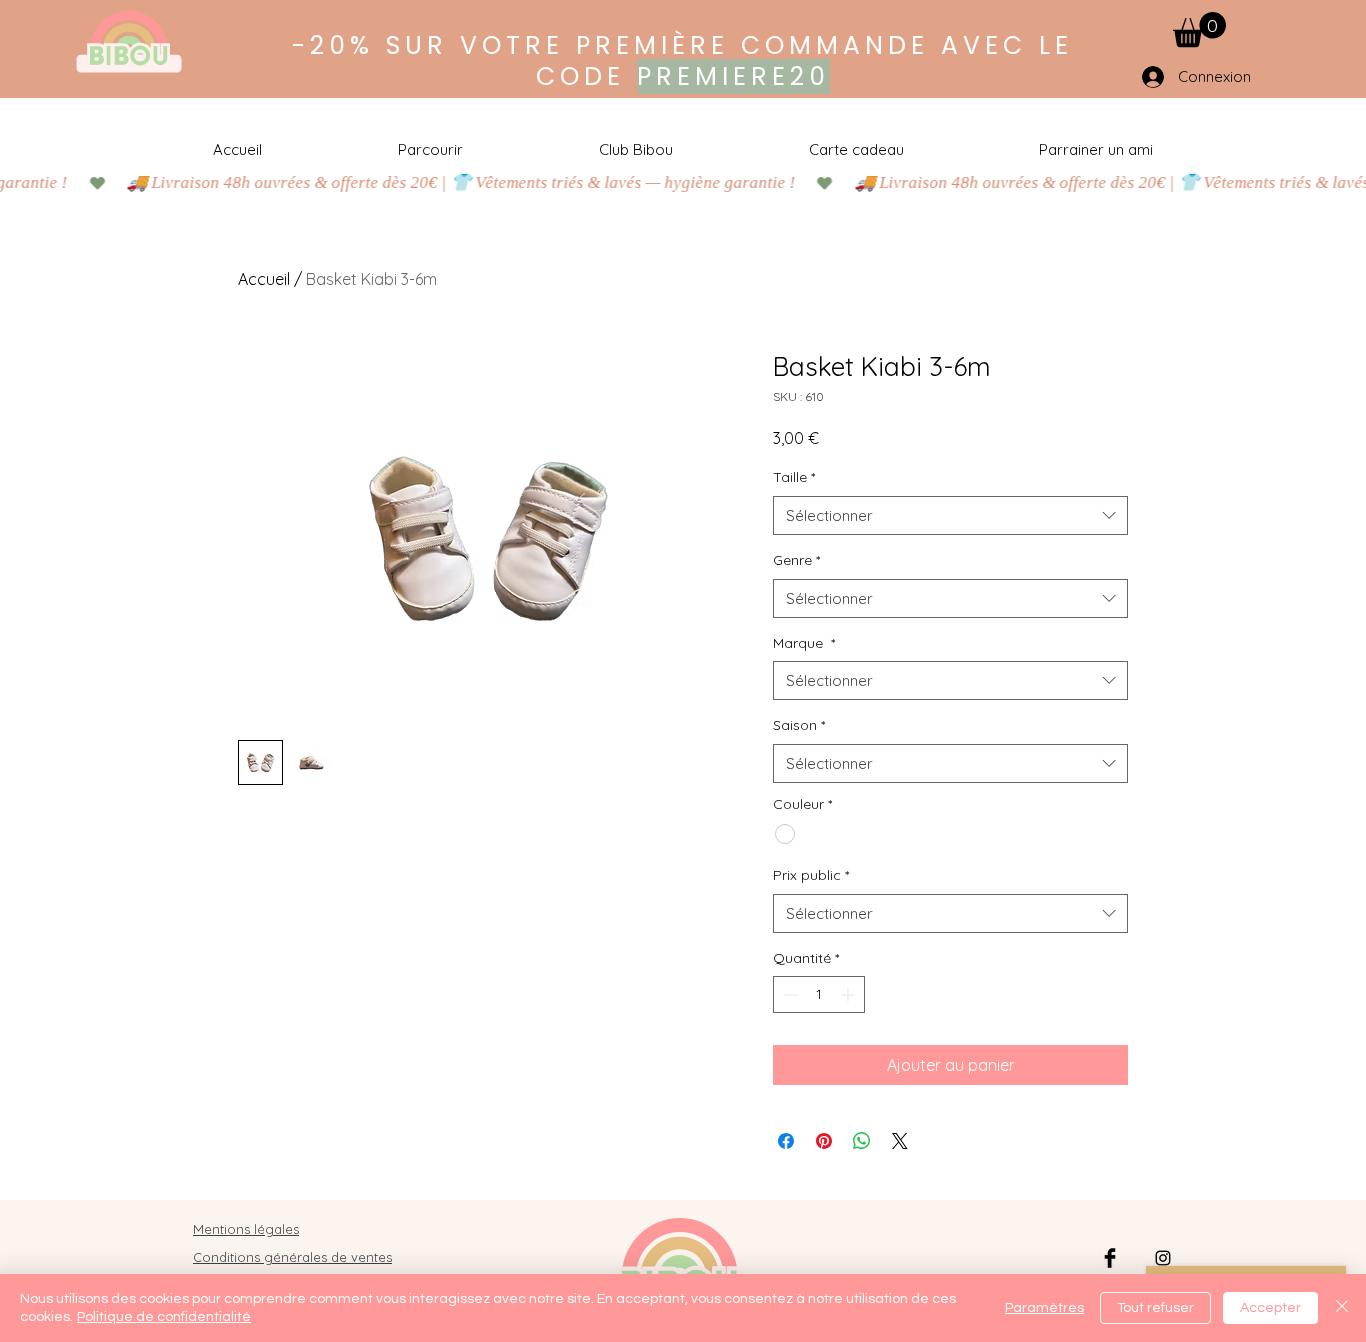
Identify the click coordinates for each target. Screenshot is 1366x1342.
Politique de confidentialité (164, 1317)
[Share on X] (900, 1141)
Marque (804, 643)
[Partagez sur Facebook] (786, 1141)
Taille (794, 477)
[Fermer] (1342, 1308)
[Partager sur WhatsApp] (862, 1141)
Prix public (811, 875)
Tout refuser (1155, 1308)
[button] (1199, 29)
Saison (799, 725)
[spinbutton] (819, 994)
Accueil (264, 279)
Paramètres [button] (1044, 1308)
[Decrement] (788, 994)
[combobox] (950, 515)
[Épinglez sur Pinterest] (824, 1141)
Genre (796, 560)
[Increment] (849, 994)
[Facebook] (1110, 1258)
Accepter (1270, 1308)
